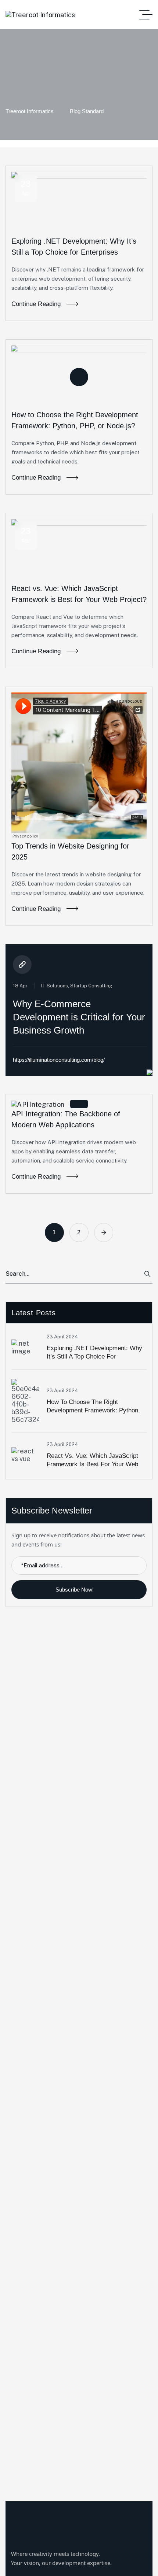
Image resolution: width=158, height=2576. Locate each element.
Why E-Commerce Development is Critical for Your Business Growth (79, 1017)
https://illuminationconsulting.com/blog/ (59, 1060)
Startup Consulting (91, 986)
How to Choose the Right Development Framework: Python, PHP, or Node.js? (93, 1410)
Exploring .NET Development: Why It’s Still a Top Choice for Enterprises (94, 1357)
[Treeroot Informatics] (40, 15)
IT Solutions (55, 986)
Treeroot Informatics (30, 111)
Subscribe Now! (75, 1590)
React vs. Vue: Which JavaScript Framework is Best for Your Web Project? (92, 1464)
